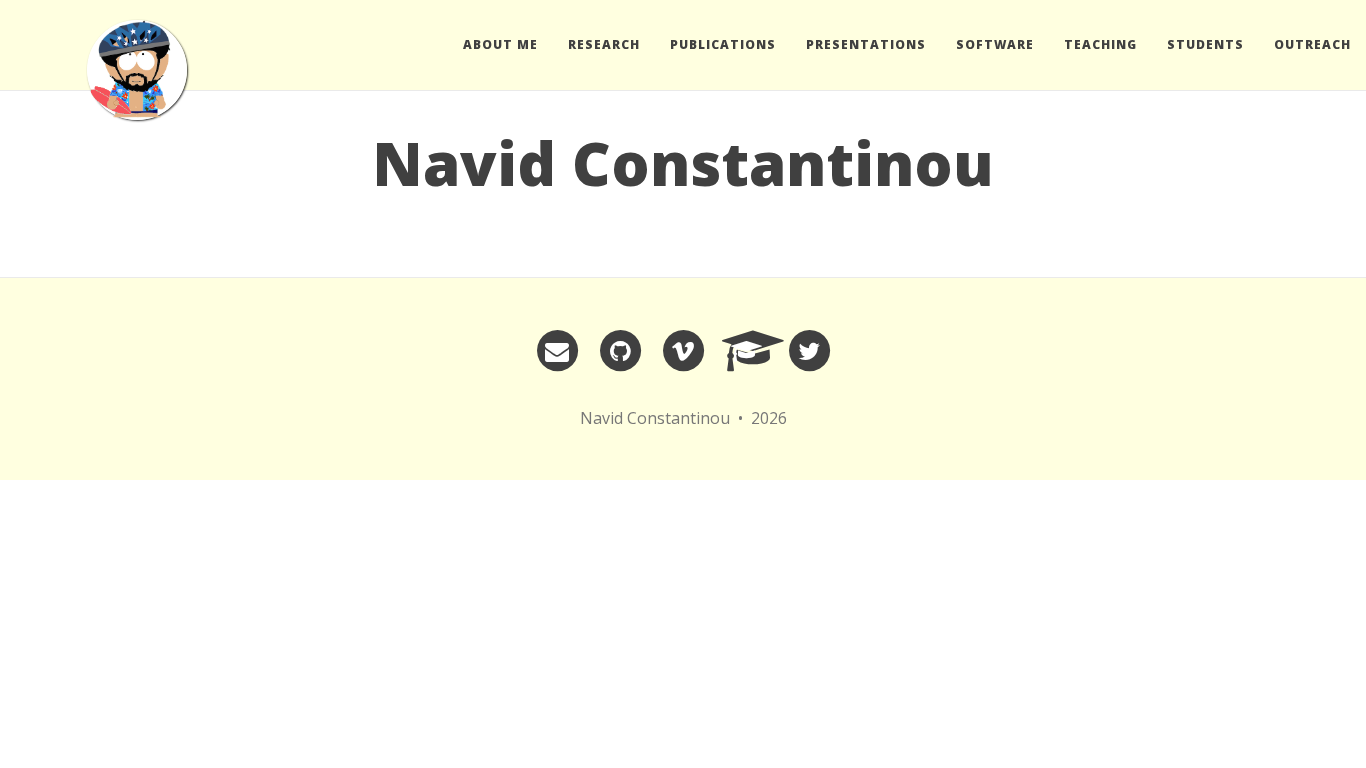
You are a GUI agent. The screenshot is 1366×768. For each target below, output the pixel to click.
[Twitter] (809, 350)
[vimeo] (683, 350)
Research (604, 44)
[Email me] (557, 350)
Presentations (866, 44)
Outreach (1312, 44)
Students (1205, 44)
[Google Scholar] (746, 350)
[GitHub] (620, 350)
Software (995, 44)
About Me (500, 44)
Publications (723, 44)
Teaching (1100, 44)
